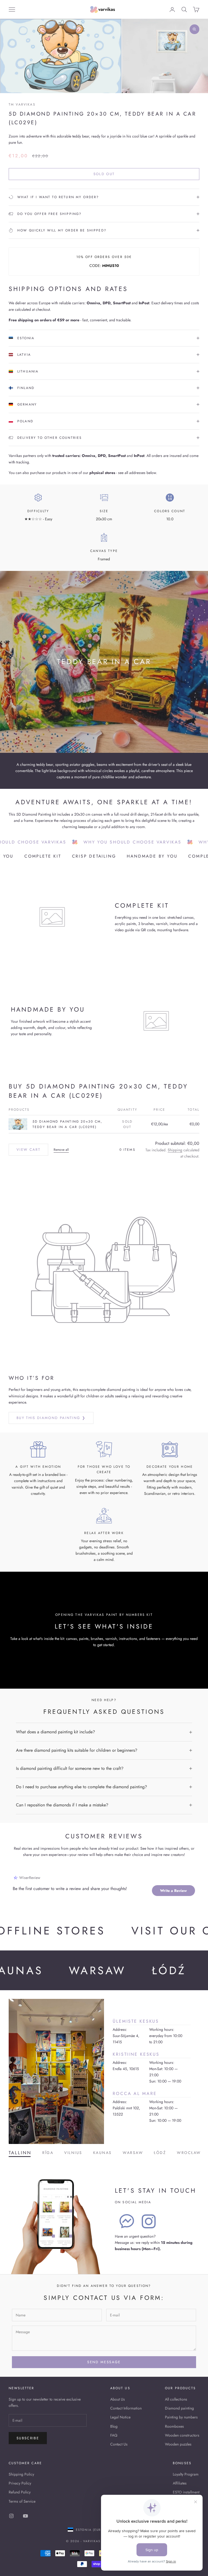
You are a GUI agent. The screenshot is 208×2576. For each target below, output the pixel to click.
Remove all (61, 1150)
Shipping (175, 1150)
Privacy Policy (20, 2483)
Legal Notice (120, 2417)
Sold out (104, 174)
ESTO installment (186, 2492)
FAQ (114, 2435)
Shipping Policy (21, 2474)
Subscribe (28, 2438)
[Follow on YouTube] (25, 2516)
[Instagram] (149, 2221)
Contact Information (126, 2408)
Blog (114, 2426)
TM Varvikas (22, 104)
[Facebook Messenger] (127, 2221)
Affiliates (180, 2483)
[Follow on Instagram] (11, 2516)
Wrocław (189, 2153)
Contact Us (119, 2444)
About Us (118, 2399)
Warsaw (133, 2153)
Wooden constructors (182, 2435)
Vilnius (73, 2153)
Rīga (48, 2153)
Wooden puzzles (178, 2444)
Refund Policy (20, 2492)
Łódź (160, 2153)
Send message (104, 2362)
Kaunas (103, 2153)
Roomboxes (174, 2426)
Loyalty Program (186, 2474)
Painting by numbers (181, 2417)
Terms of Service (22, 2501)
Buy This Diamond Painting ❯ (51, 1418)
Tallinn (20, 2153)
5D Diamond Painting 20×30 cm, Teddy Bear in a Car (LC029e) (68, 1124)
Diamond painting (179, 2408)
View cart (28, 1150)
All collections (176, 2399)
